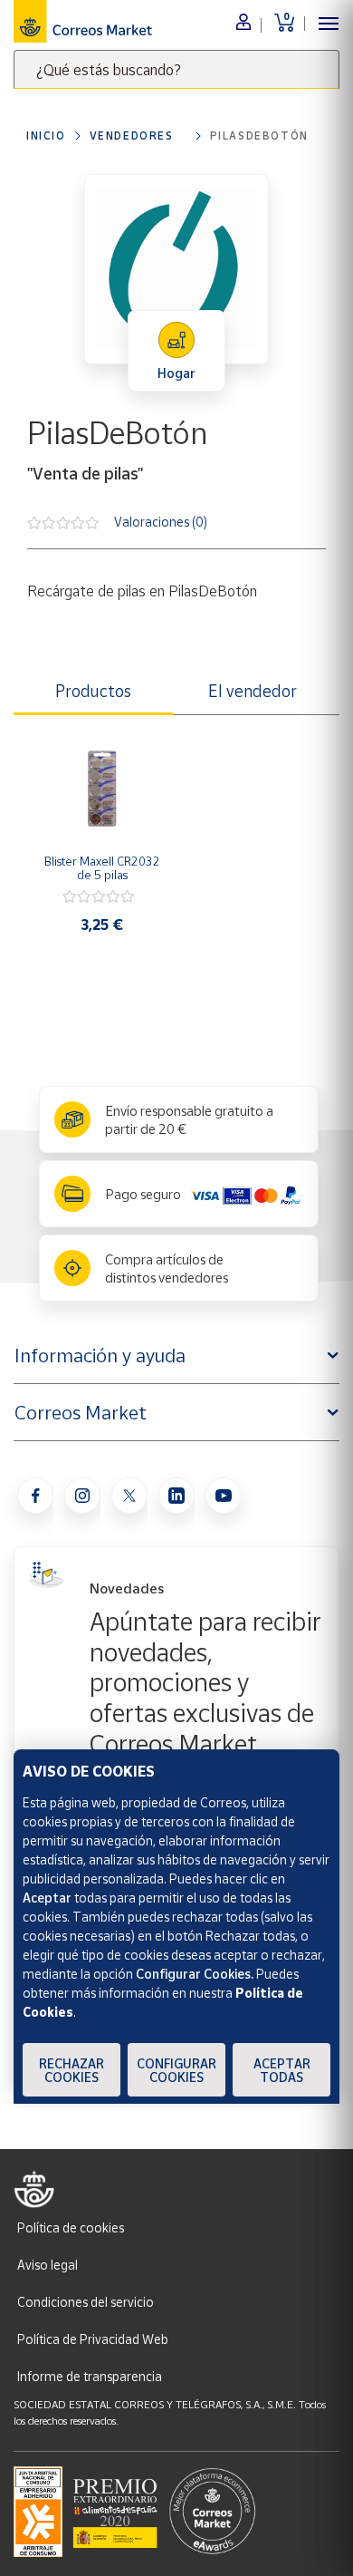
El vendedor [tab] (253, 691)
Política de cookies (71, 2227)
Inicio (46, 136)
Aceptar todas (282, 2070)
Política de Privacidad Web (93, 2339)
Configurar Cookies (176, 2070)
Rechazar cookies (72, 2070)
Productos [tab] (93, 691)
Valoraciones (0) (161, 521)
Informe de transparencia (90, 2376)
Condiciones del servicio (86, 2302)
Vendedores (132, 136)
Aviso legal (48, 2265)
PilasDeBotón (259, 136)
